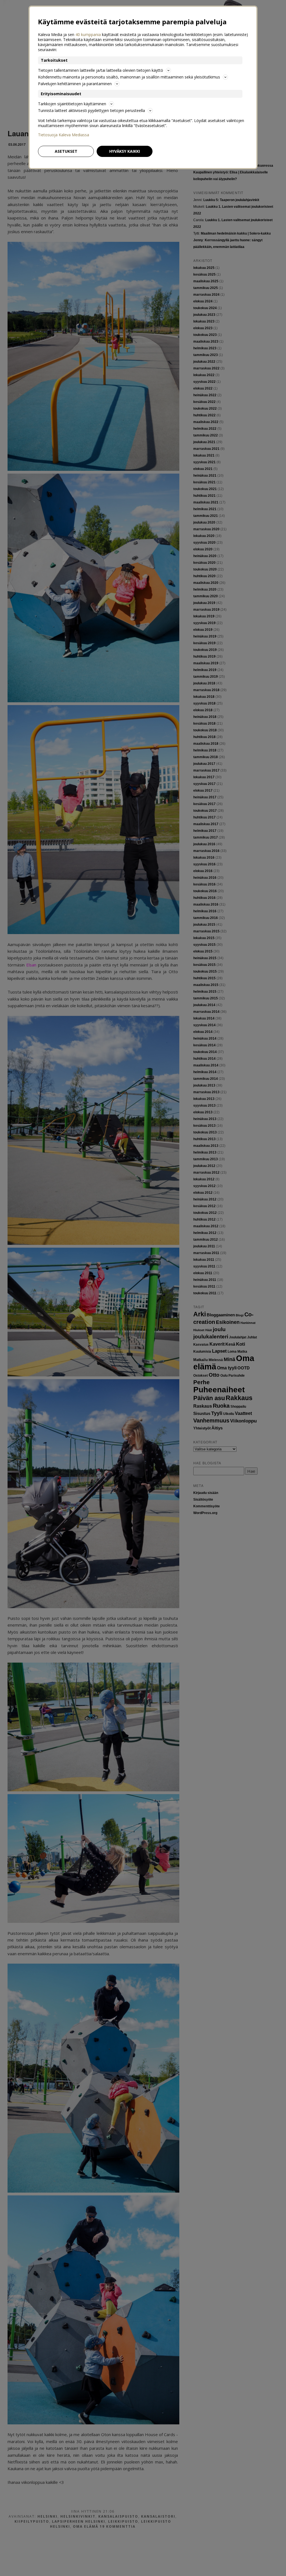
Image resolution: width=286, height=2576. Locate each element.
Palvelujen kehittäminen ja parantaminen (75, 84)
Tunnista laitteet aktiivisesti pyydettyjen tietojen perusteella (91, 110)
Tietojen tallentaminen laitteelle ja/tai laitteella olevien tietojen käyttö (101, 70)
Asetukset (66, 151)
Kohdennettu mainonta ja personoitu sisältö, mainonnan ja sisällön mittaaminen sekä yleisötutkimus (129, 77)
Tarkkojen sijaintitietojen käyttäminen (72, 104)
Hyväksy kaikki (125, 151)
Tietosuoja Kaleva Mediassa (64, 135)
